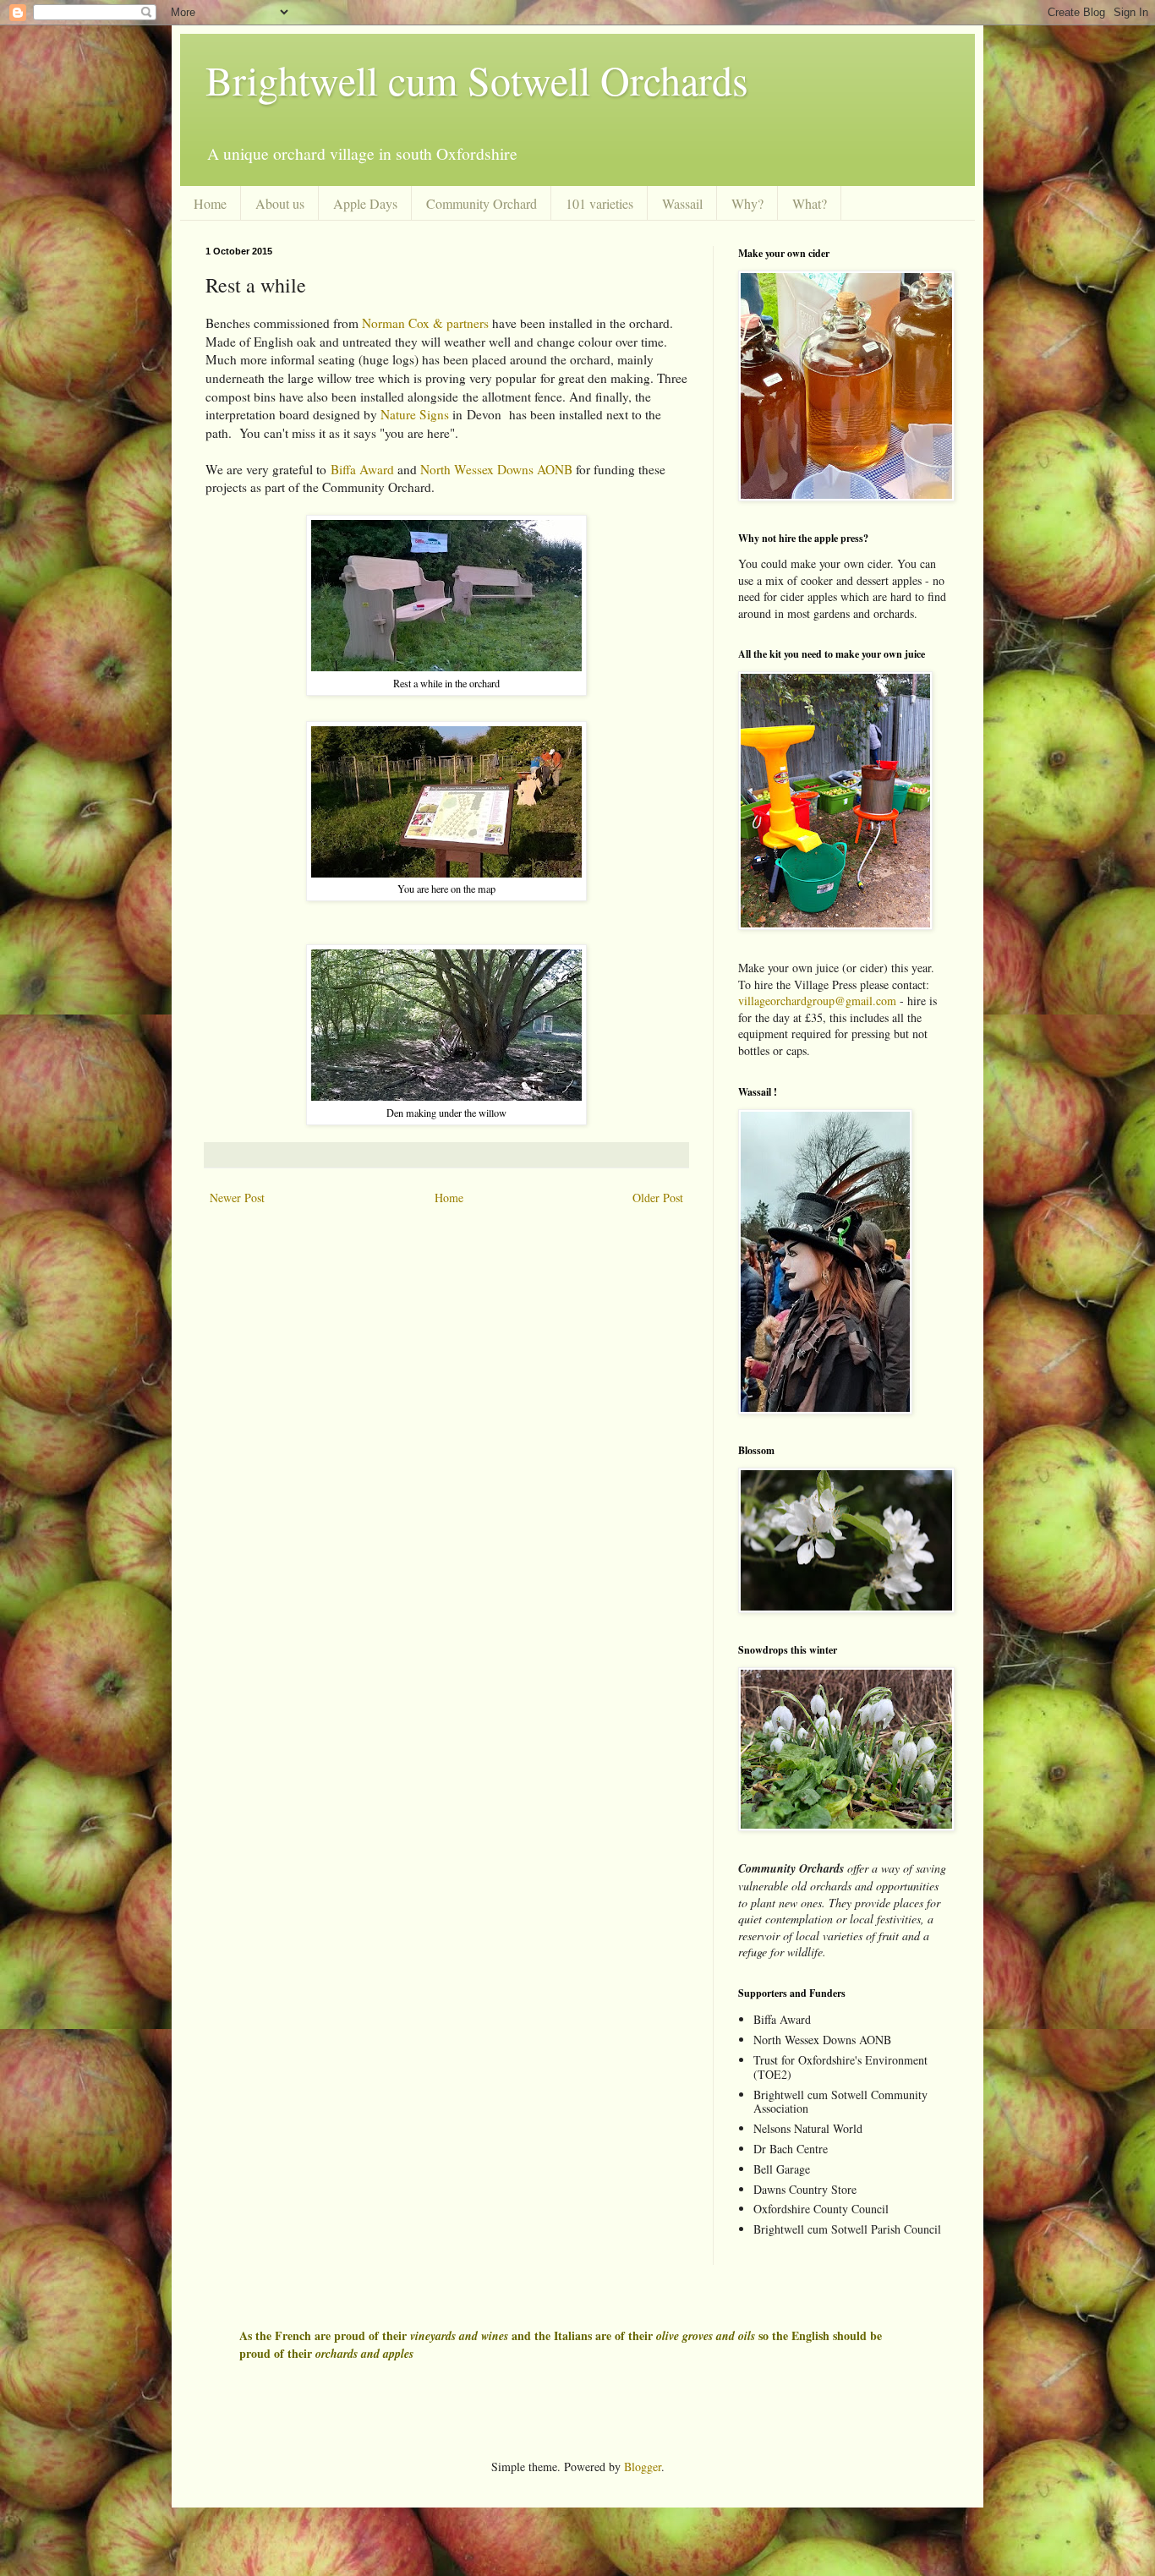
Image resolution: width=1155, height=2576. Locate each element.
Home (210, 203)
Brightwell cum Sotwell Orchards (477, 79)
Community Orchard (482, 203)
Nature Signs (415, 414)
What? (810, 203)
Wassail (682, 203)
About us (280, 203)
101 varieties (599, 203)
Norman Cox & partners (425, 323)
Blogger (643, 2467)
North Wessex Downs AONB (496, 469)
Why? (747, 203)
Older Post (658, 1198)
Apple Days (365, 203)
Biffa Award (362, 469)
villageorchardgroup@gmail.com (817, 1001)
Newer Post (237, 1198)
